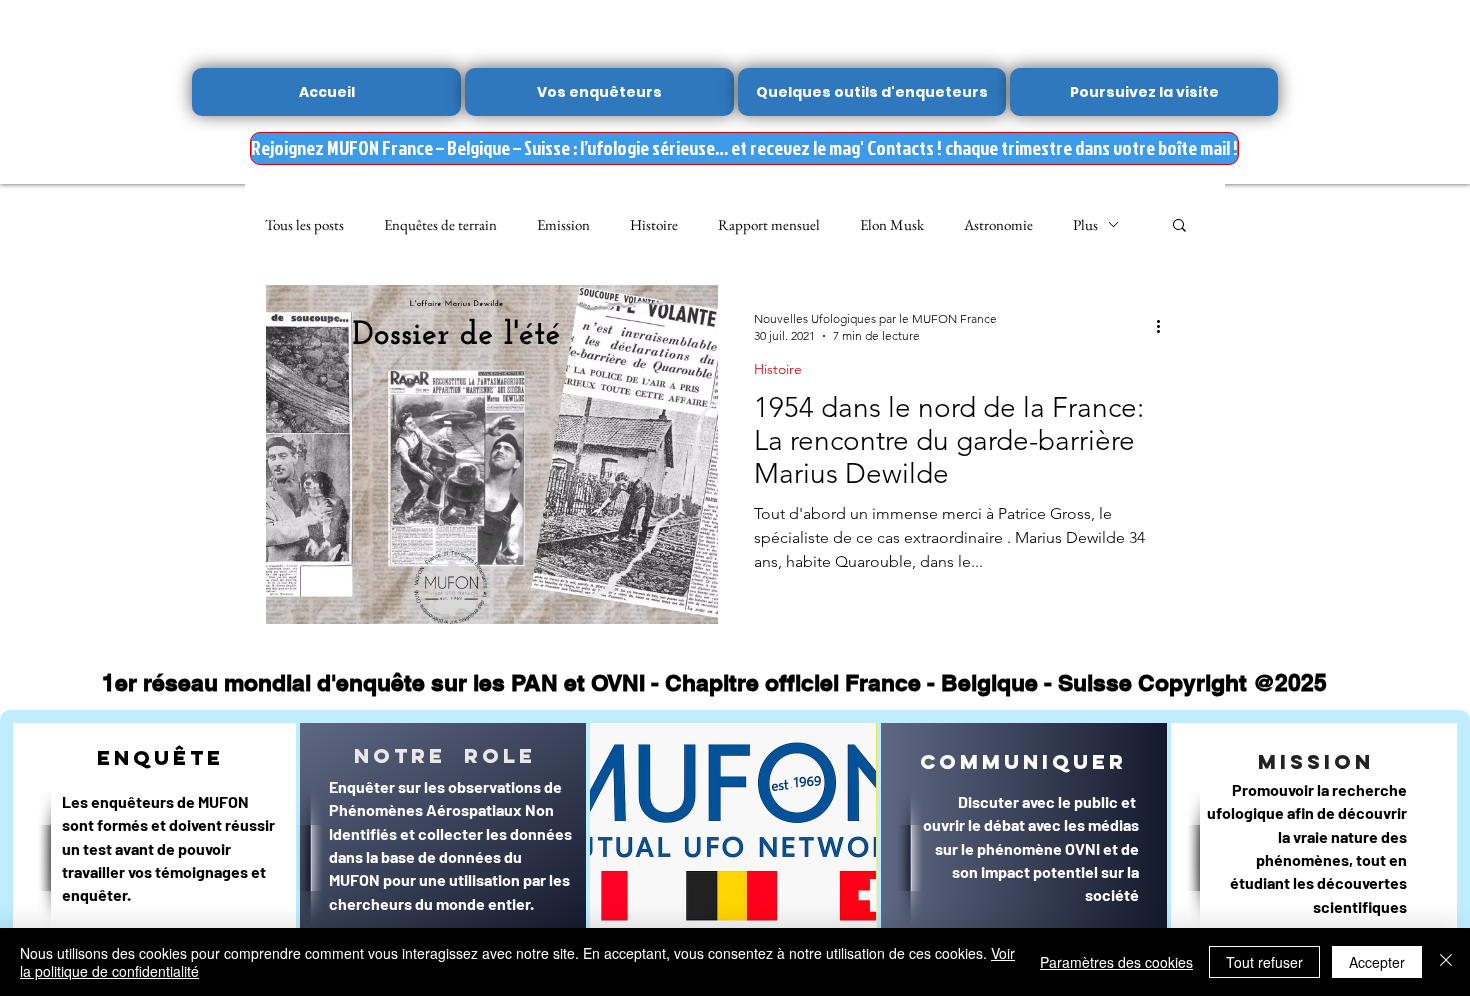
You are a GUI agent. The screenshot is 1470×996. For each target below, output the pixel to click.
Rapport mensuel (769, 224)
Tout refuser (1264, 962)
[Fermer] (1446, 962)
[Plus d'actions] (1165, 326)
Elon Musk (892, 224)
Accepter (1377, 962)
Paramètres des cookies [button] (1116, 962)
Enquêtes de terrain (440, 224)
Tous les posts (304, 224)
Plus (1085, 224)
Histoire (654, 224)
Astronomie (998, 224)
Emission (563, 224)
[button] (1179, 226)
